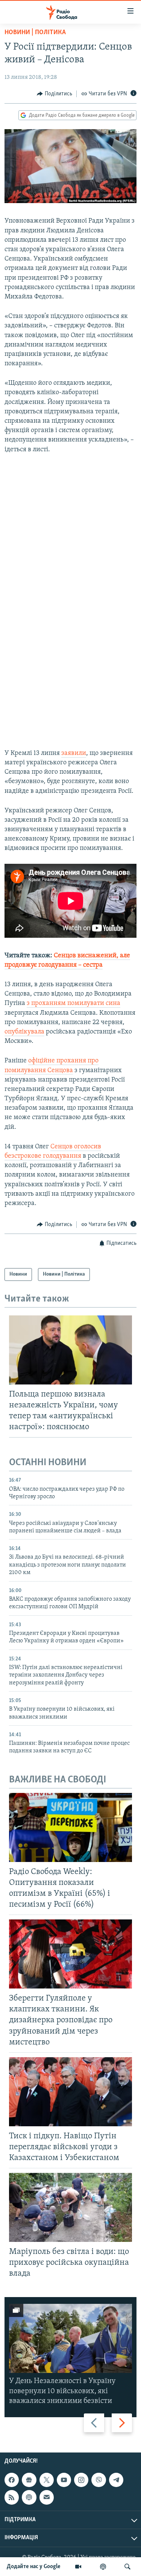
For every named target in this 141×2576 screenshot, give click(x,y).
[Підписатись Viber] (99, 2480)
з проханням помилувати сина (74, 1003)
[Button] (55, 94)
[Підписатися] (47, 2497)
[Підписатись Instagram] (81, 2480)
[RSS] (12, 2497)
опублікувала (24, 1032)
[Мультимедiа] (78, 2567)
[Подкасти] (103, 2567)
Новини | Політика (35, 33)
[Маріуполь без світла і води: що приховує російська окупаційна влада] (70, 2207)
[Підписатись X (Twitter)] (47, 2480)
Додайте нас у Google (34, 2567)
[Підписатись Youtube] (64, 2480)
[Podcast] (29, 2497)
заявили (74, 753)
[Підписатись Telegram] (116, 2480)
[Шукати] (127, 2567)
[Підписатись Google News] (29, 2480)
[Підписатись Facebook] (12, 2480)
